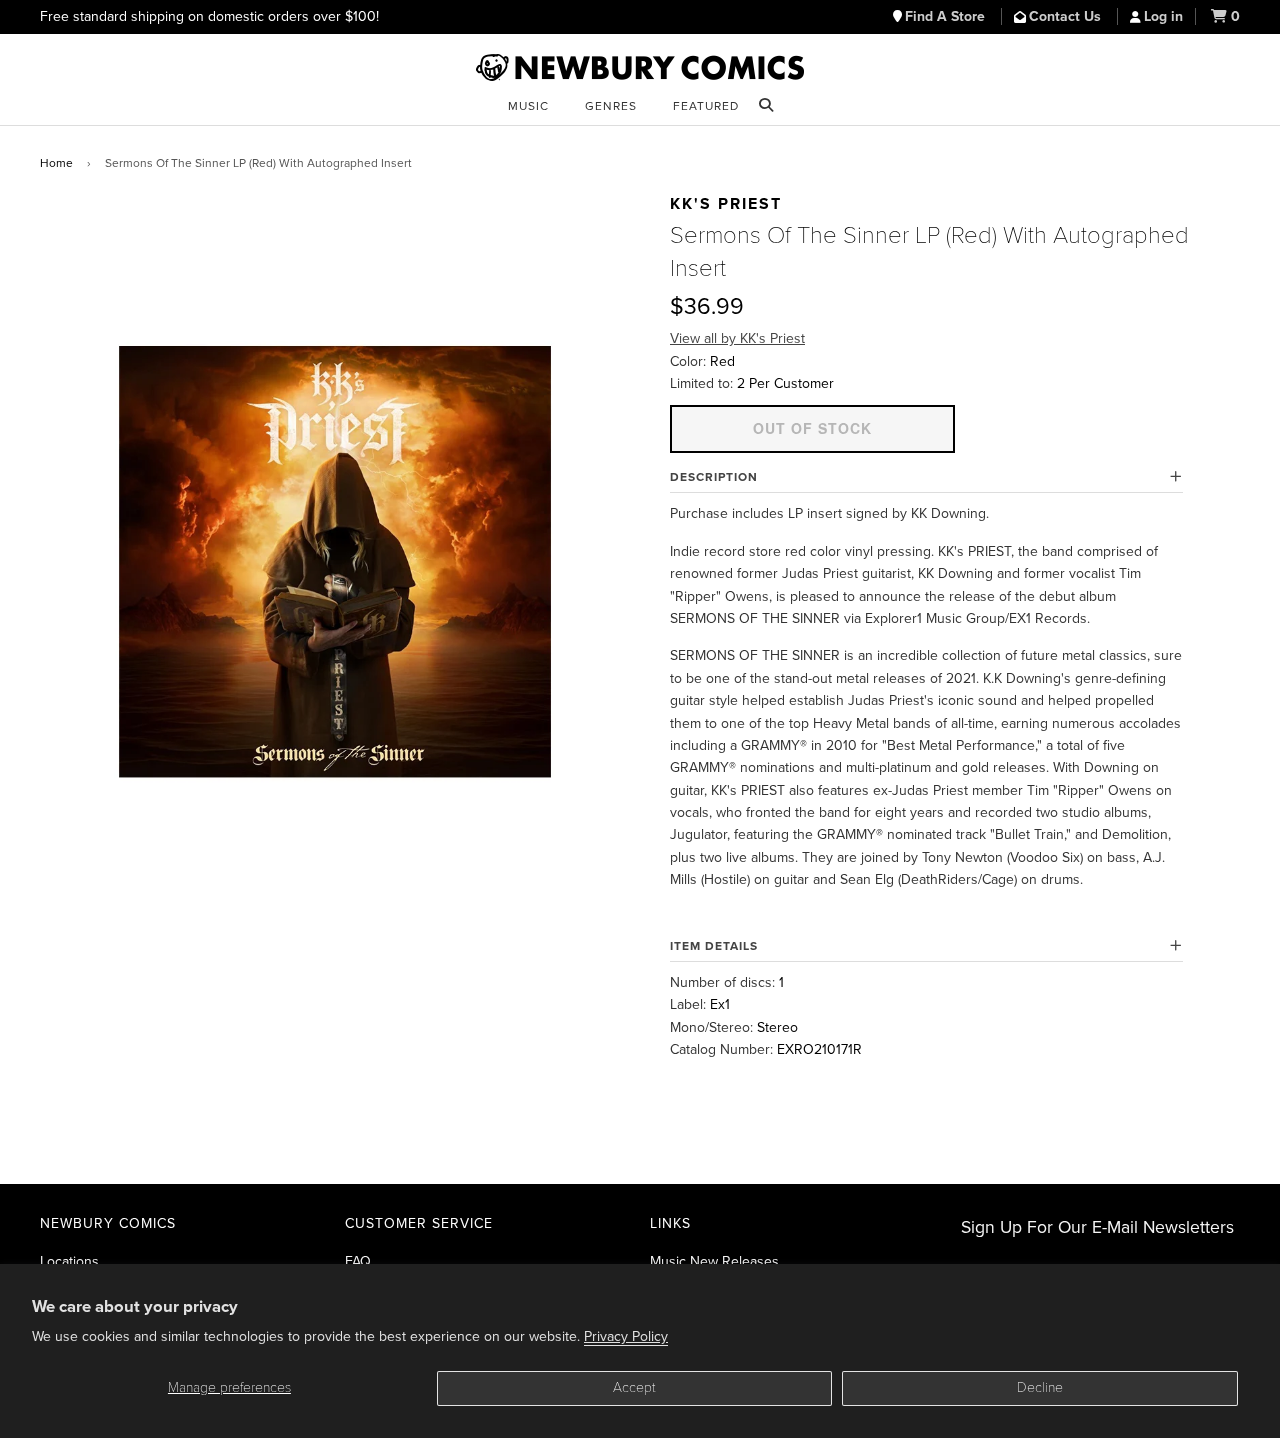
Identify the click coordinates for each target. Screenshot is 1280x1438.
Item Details (714, 946)
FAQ (358, 1261)
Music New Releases (714, 1261)
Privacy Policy (626, 1336)
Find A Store (947, 16)
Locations (69, 1261)
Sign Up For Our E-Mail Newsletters (1097, 1227)
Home (56, 163)
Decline (1040, 1387)
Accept (634, 1387)
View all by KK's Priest (737, 338)
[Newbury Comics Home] (640, 68)
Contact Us (1067, 16)
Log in (1163, 16)
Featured (706, 106)
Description (714, 477)
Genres (611, 106)
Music (528, 106)
